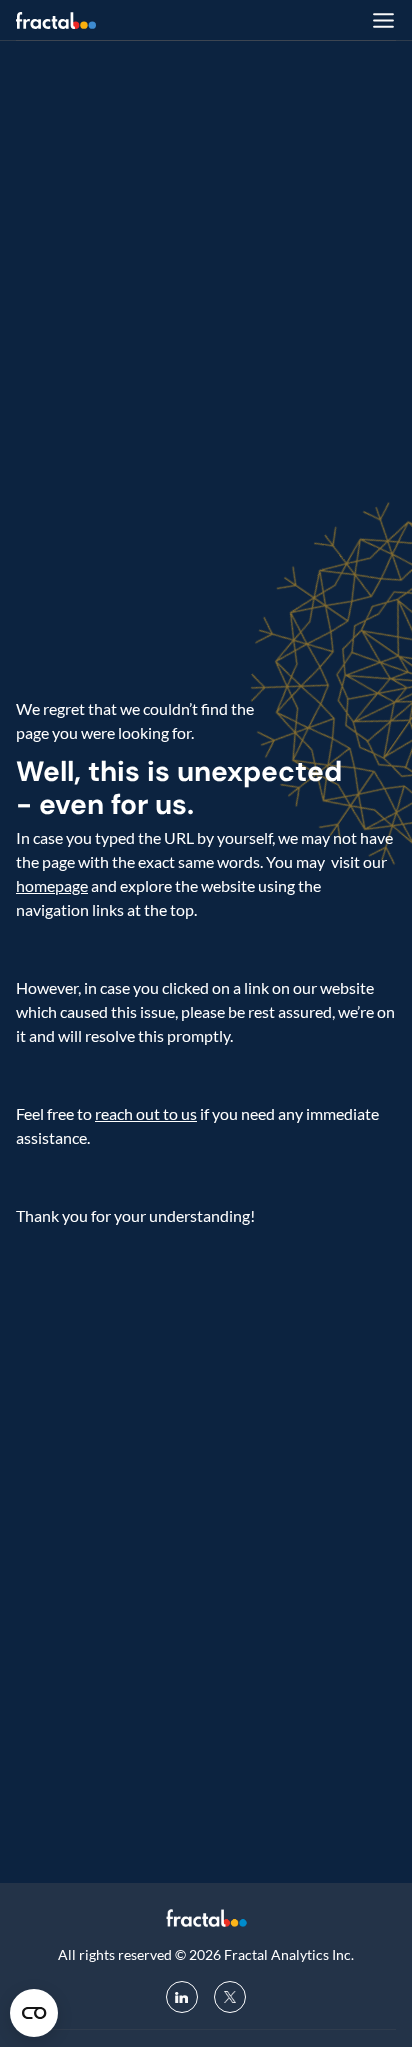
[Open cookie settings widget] (34, 2013)
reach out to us (146, 1113)
